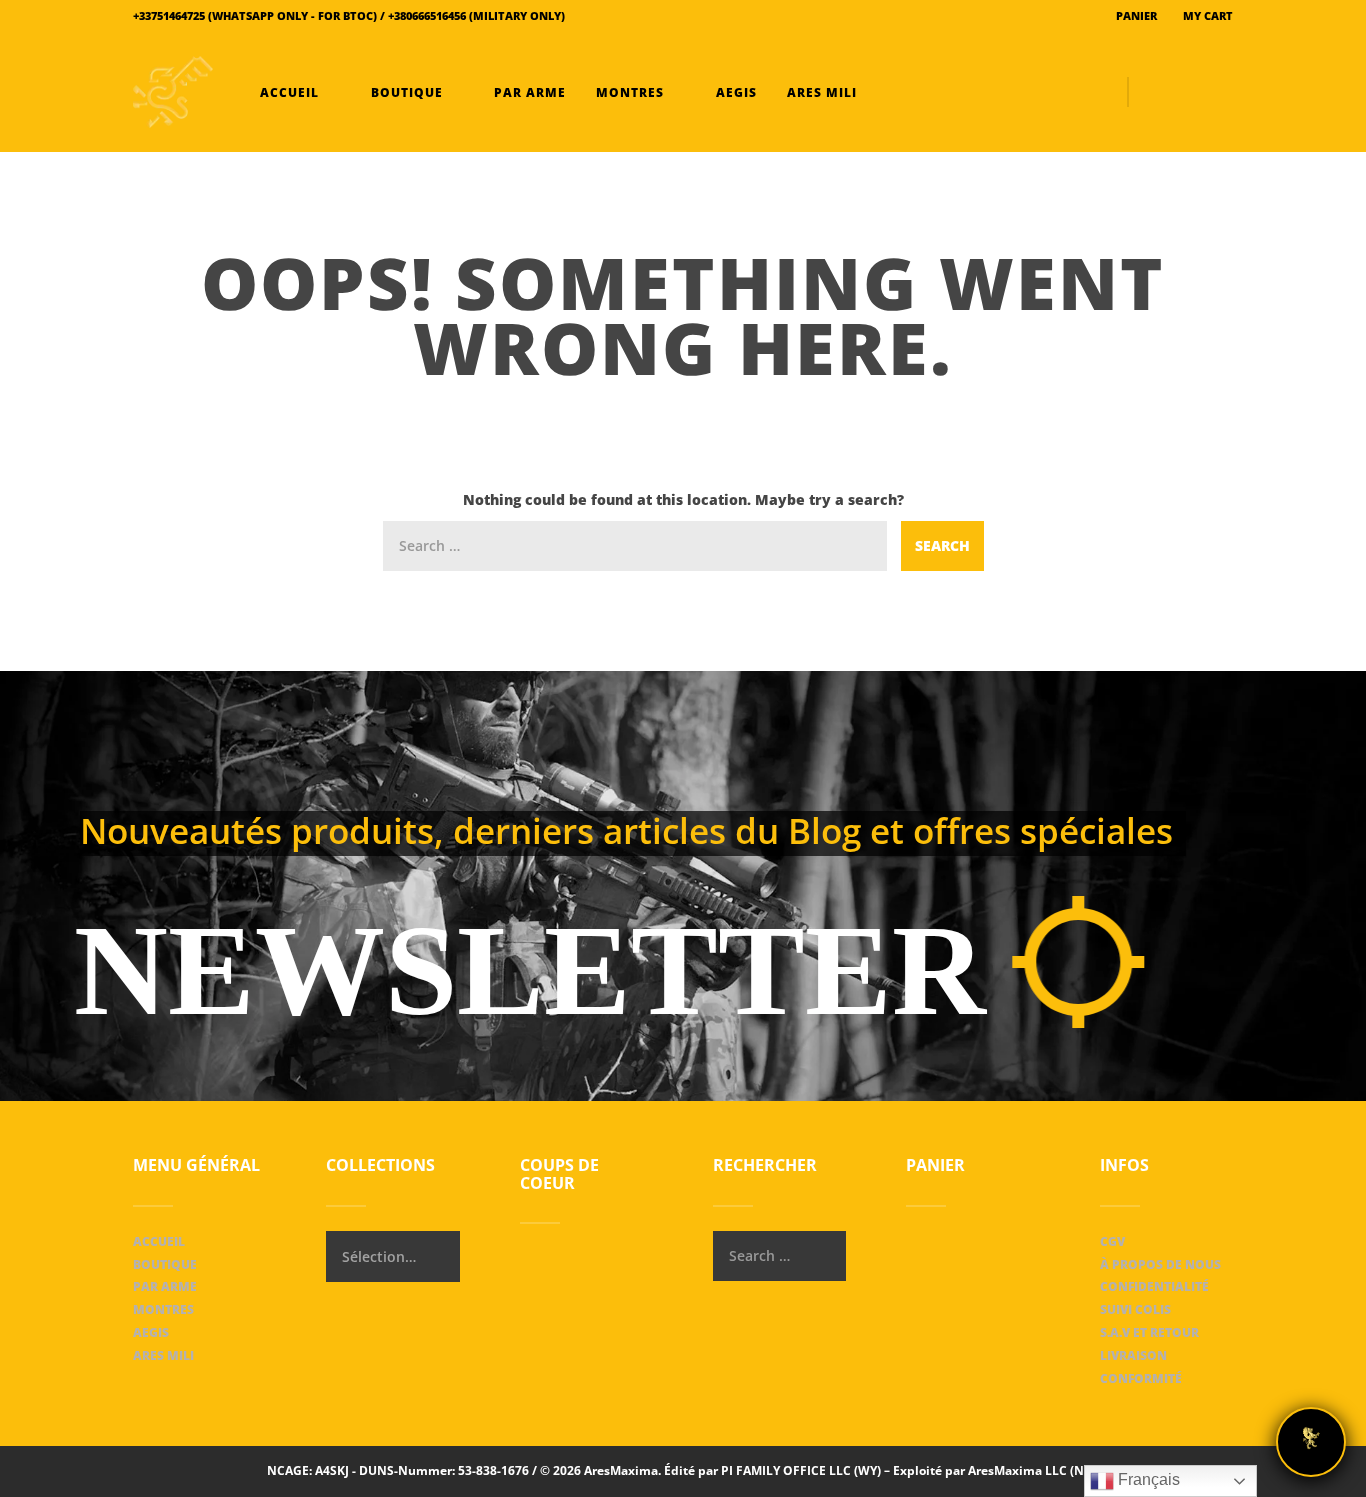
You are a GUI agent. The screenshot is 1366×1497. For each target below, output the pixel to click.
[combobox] (392, 1256)
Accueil (289, 92)
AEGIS (734, 92)
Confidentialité (1154, 1286)
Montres (630, 92)
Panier (1135, 15)
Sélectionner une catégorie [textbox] (379, 1256)
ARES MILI (820, 92)
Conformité (1141, 1378)
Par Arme (528, 92)
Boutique (407, 92)
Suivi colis (1135, 1309)
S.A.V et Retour (1149, 1332)
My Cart (1206, 15)
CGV (1112, 1241)
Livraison (1133, 1355)
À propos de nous (1160, 1264)
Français (1147, 1479)
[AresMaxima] (173, 92)
